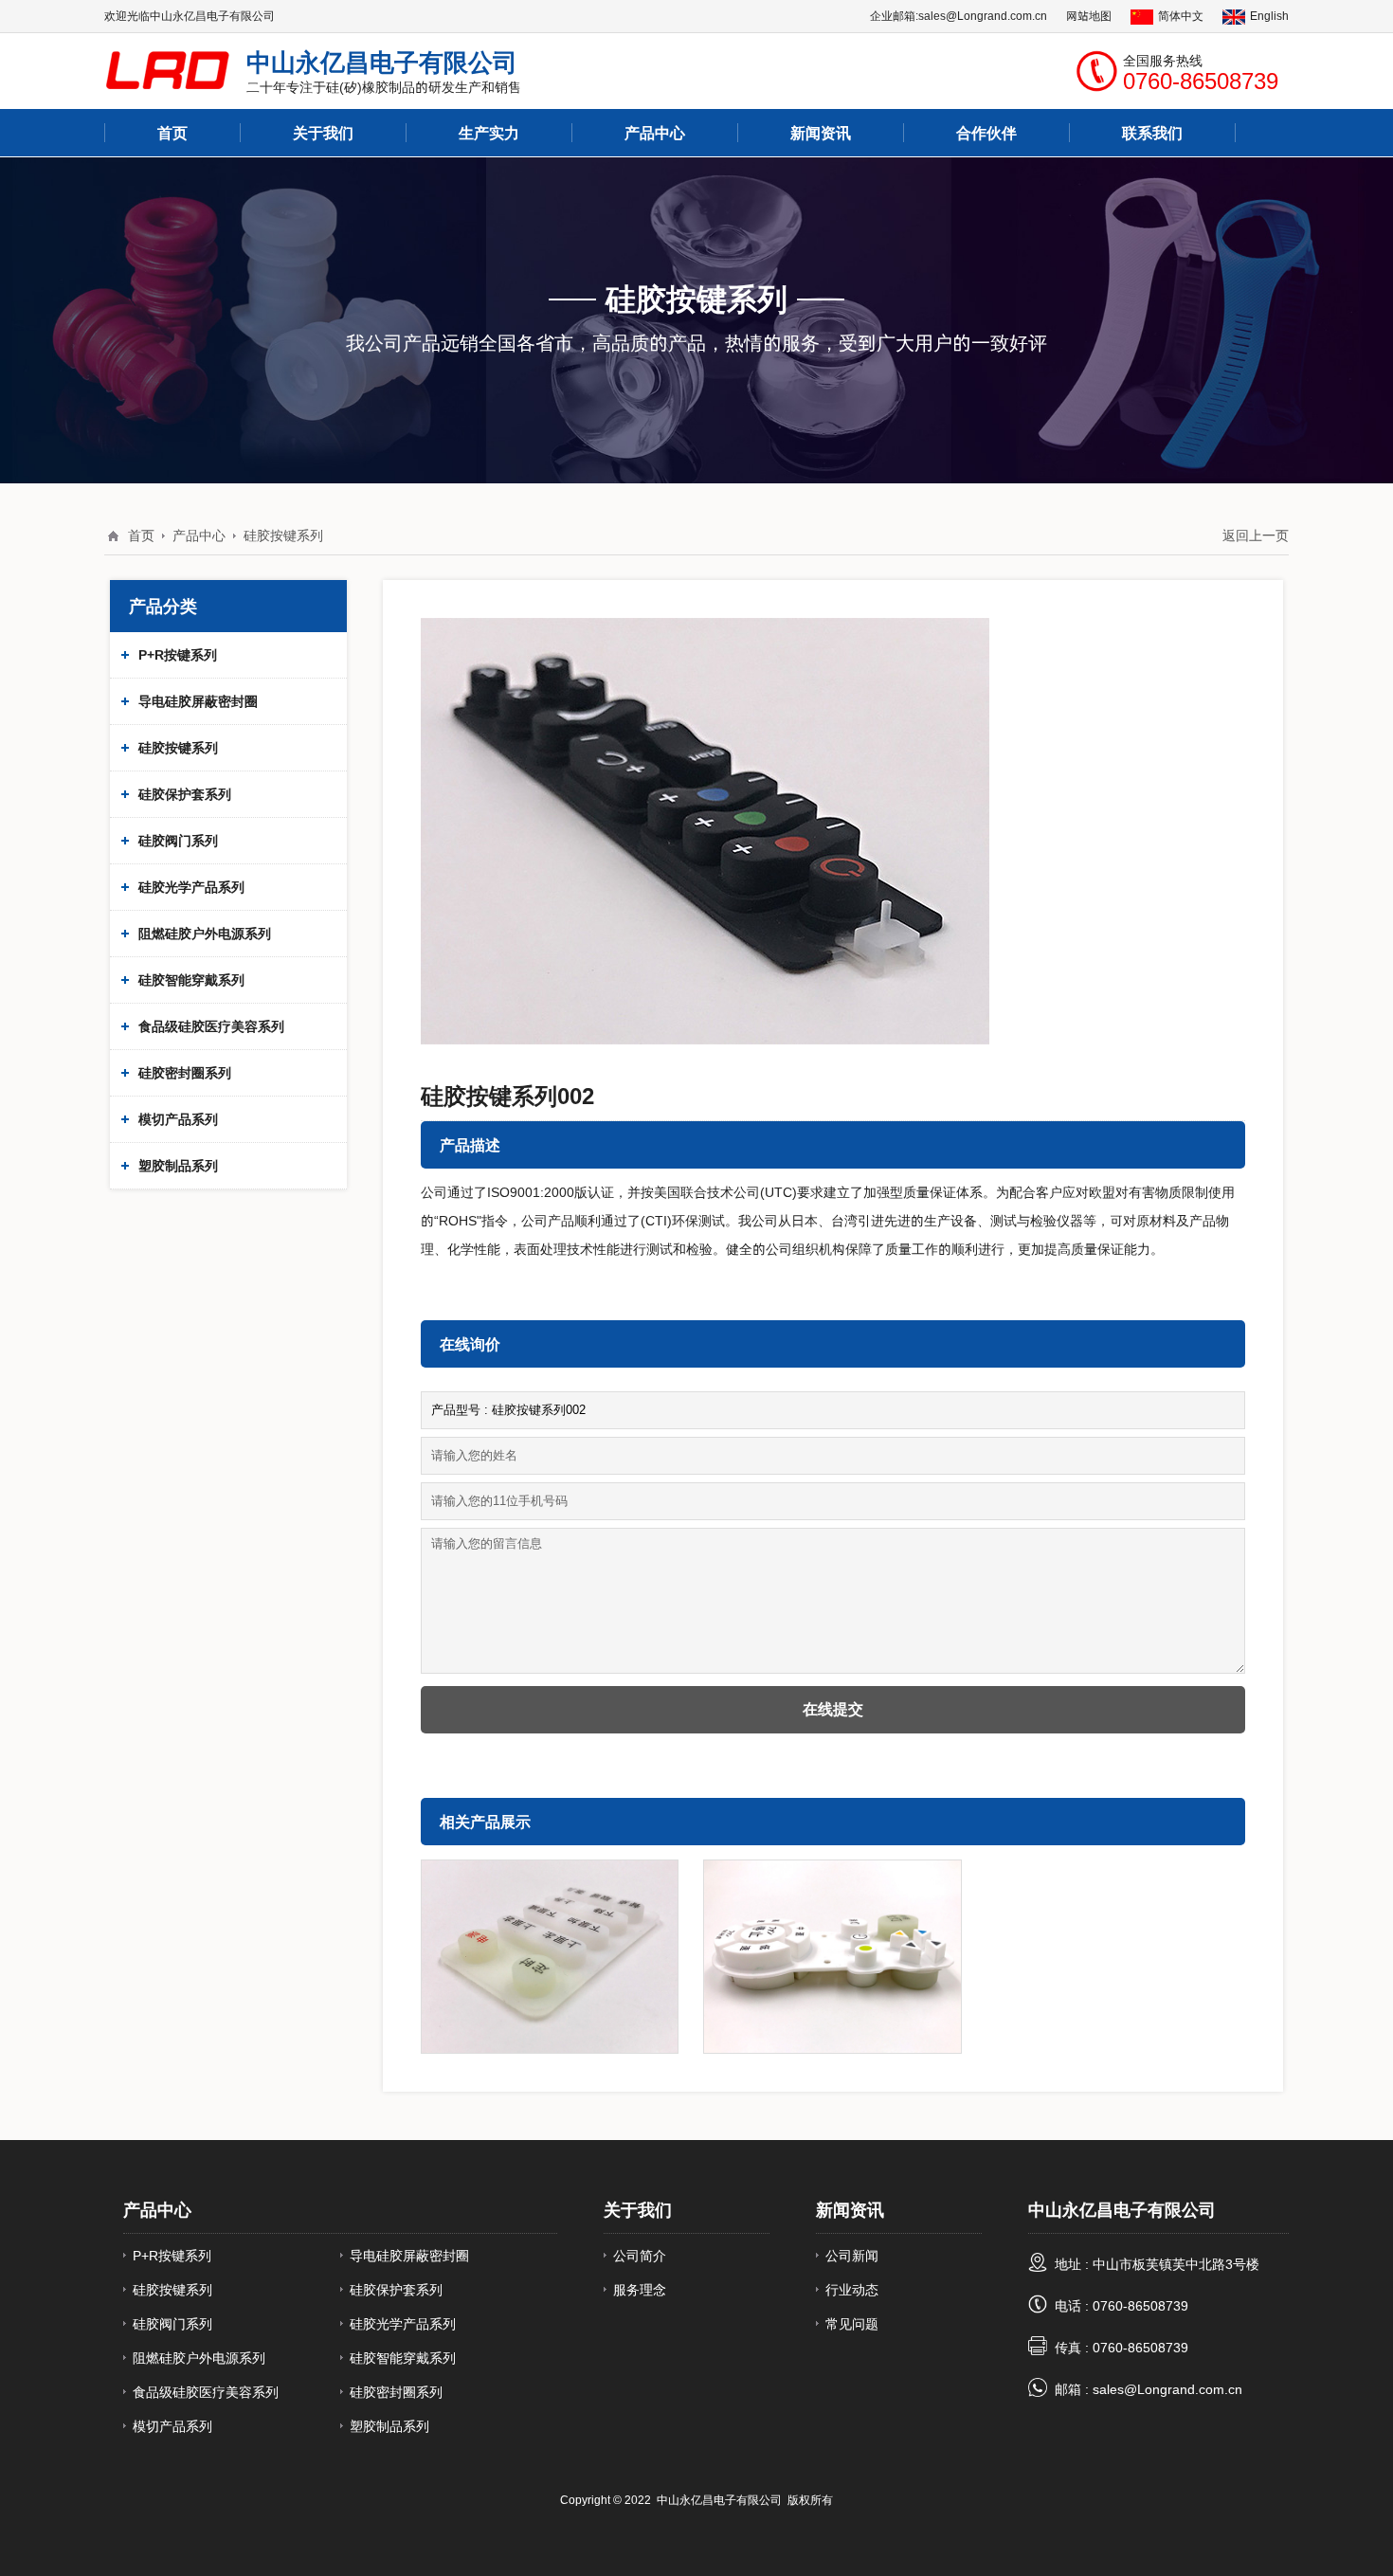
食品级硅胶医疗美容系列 (211, 1026)
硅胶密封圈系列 (185, 1073)
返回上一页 (1256, 535)
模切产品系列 (178, 1119)
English (1269, 16)
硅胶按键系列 (283, 535)
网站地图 (1089, 16)
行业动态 (852, 2290)
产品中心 (655, 133)
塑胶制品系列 (178, 1166)
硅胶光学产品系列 (191, 887)
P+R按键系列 (178, 655)
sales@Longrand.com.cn (983, 16)
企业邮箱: (894, 16)
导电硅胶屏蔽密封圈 (198, 701)
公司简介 (640, 2256)
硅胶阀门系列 (178, 841)
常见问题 (852, 2324)
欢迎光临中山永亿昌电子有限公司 (190, 16)
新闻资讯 (850, 2210)
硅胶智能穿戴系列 (191, 980)
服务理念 (640, 2290)
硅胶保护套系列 (185, 794)
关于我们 (638, 2210)
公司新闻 (852, 2256)
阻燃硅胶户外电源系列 (205, 934)
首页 (141, 535)
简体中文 (1181, 16)
